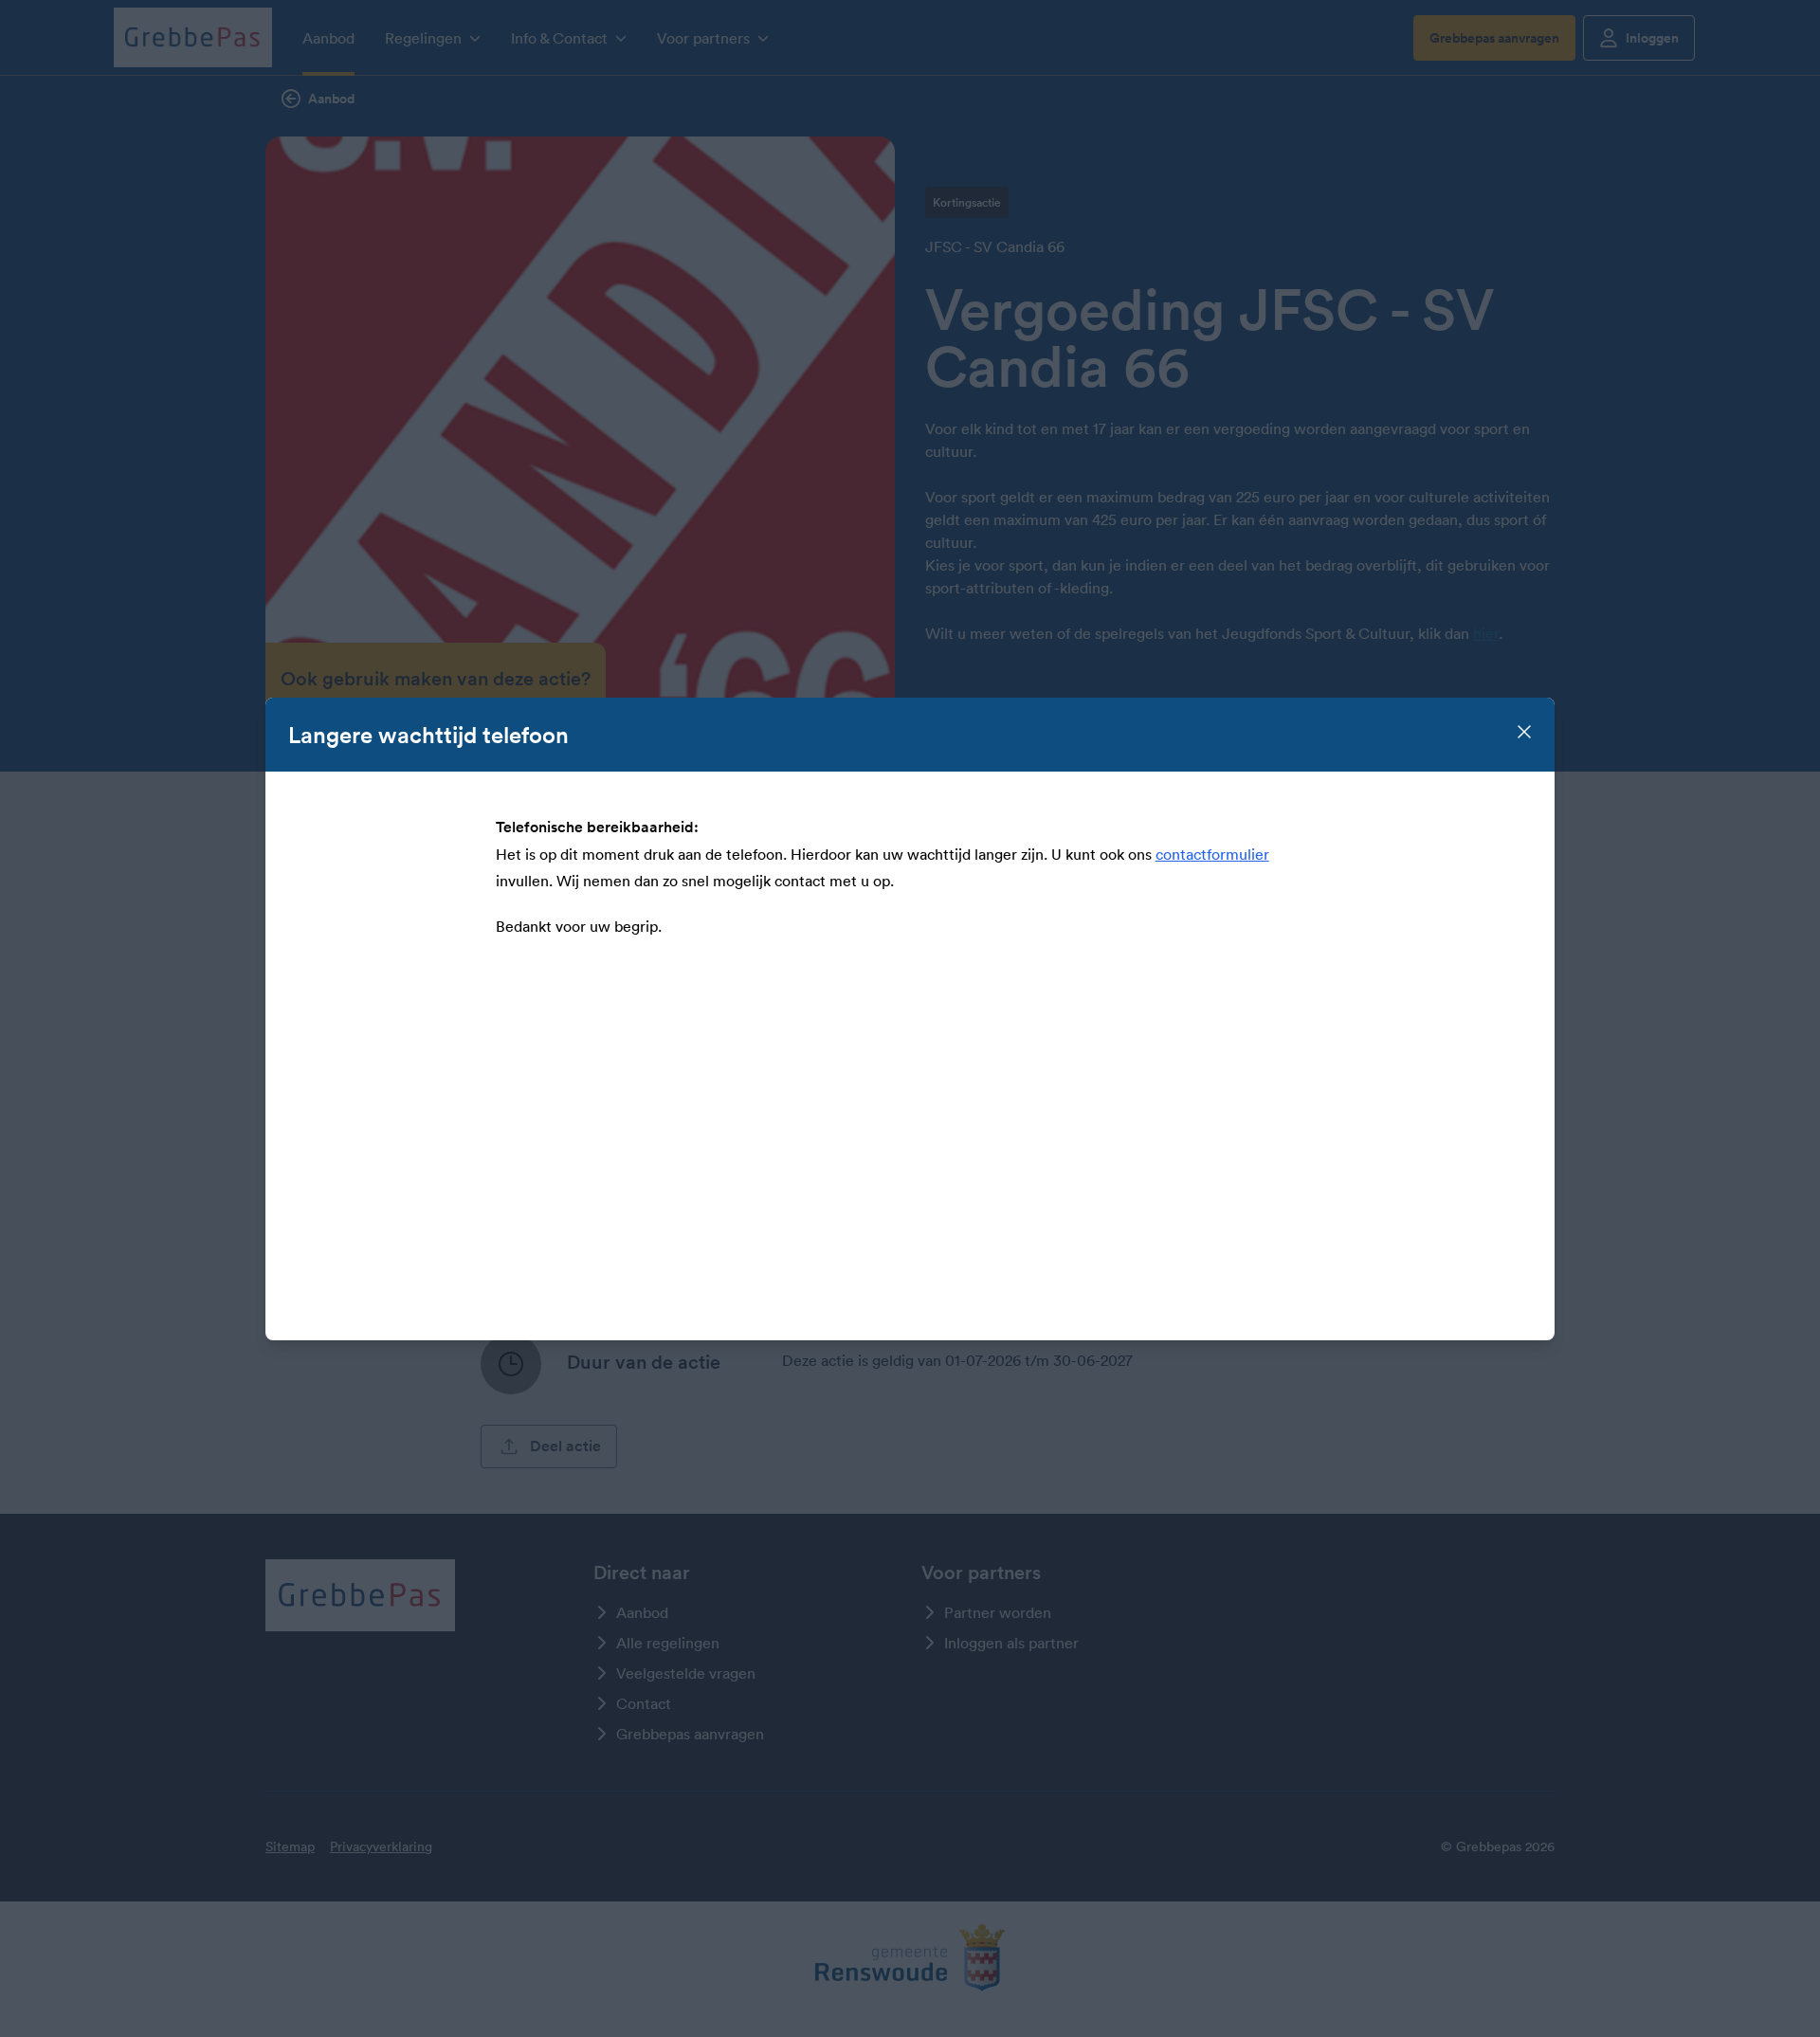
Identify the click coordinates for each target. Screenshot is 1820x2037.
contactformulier (1212, 854)
